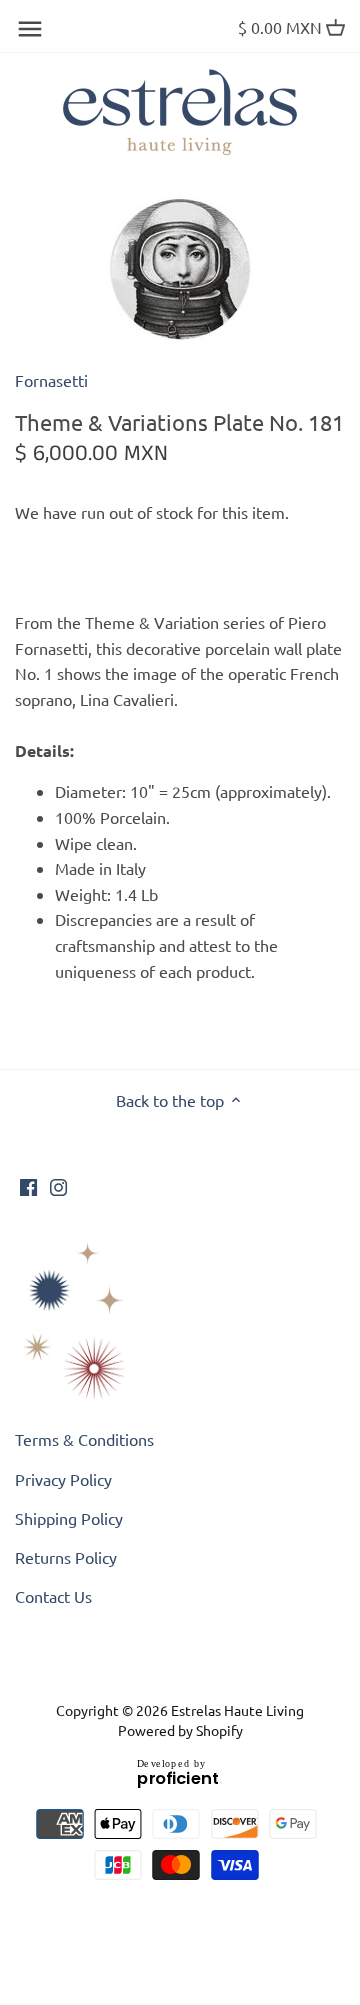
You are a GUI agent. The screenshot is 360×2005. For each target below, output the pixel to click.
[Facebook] (28, 1185)
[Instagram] (58, 1185)
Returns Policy (66, 1557)
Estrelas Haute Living (237, 1710)
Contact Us (53, 1596)
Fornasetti (51, 380)
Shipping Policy (69, 1518)
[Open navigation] (30, 29)
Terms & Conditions (84, 1439)
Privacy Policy (63, 1479)
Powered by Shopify (180, 1730)
